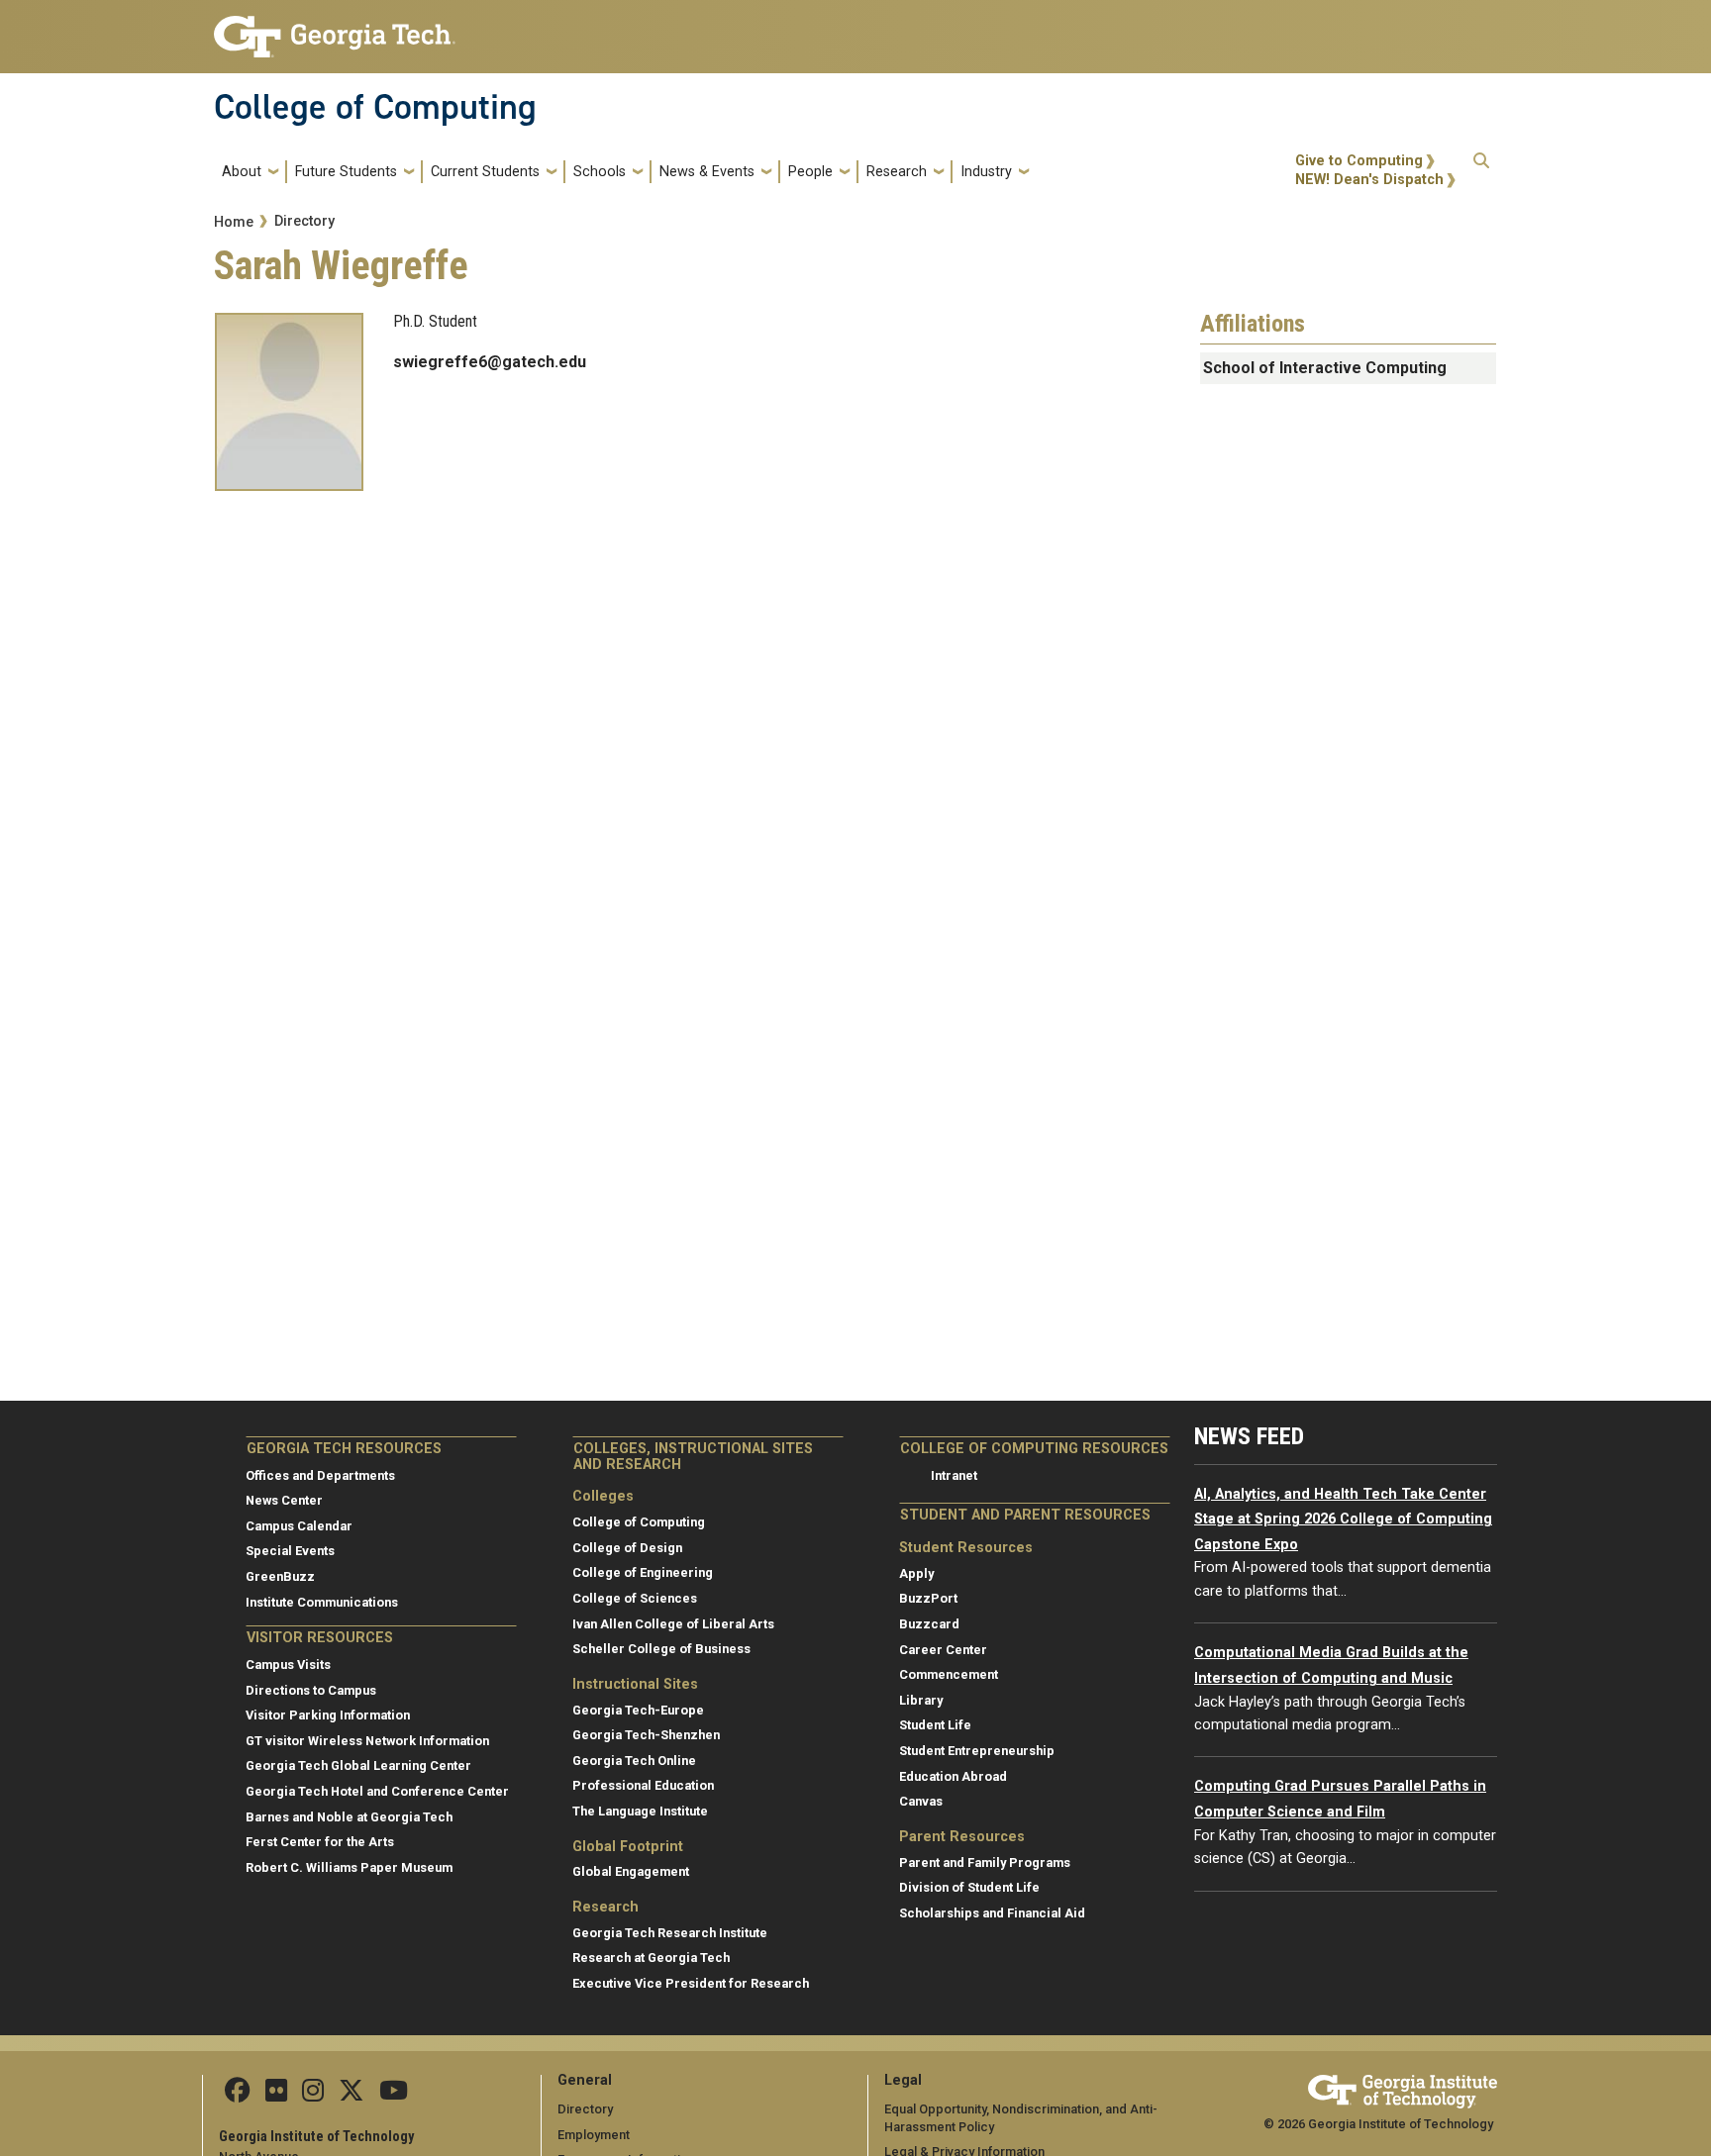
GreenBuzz (280, 1576)
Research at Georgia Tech (651, 1958)
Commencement (949, 1674)
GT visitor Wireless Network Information (367, 1741)
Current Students (485, 172)
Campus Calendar (299, 1526)
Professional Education (643, 1785)
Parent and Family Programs (985, 1862)
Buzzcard (929, 1624)
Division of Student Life (969, 1887)
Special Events (290, 1551)
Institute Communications (322, 1602)
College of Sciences (635, 1598)
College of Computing (375, 107)
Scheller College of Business (661, 1649)
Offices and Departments (320, 1475)
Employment (594, 2135)
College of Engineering (643, 1572)
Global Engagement (631, 1871)
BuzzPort (928, 1598)
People (810, 172)
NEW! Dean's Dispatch (1369, 180)
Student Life (935, 1725)
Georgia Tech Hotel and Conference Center (377, 1791)
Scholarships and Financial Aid (992, 1913)
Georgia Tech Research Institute (670, 1933)
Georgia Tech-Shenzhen (646, 1735)
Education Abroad (953, 1776)
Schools (600, 172)
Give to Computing (1359, 161)
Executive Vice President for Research (691, 1983)
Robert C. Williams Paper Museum (349, 1867)
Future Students (346, 172)
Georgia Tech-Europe (638, 1710)
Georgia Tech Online (634, 1761)
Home (234, 222)
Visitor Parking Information (328, 1715)
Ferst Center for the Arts (320, 1842)
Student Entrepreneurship (977, 1751)
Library (921, 1700)
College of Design (627, 1548)
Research (897, 172)
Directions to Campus (311, 1690)
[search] (1481, 171)
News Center (284, 1500)
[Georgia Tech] (1403, 2088)
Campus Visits (288, 1665)
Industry (986, 172)
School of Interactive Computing (1325, 368)
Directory (304, 221)
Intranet (954, 1475)
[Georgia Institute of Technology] (335, 28)
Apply (916, 1573)
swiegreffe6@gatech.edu (490, 362)
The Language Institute (640, 1811)
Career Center (943, 1650)
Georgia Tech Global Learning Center (358, 1765)
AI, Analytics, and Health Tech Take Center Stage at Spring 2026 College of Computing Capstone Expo (1343, 1519)
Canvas (921, 1801)
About (242, 172)
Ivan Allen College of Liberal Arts (673, 1624)
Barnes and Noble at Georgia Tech (349, 1817)
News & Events (707, 172)
